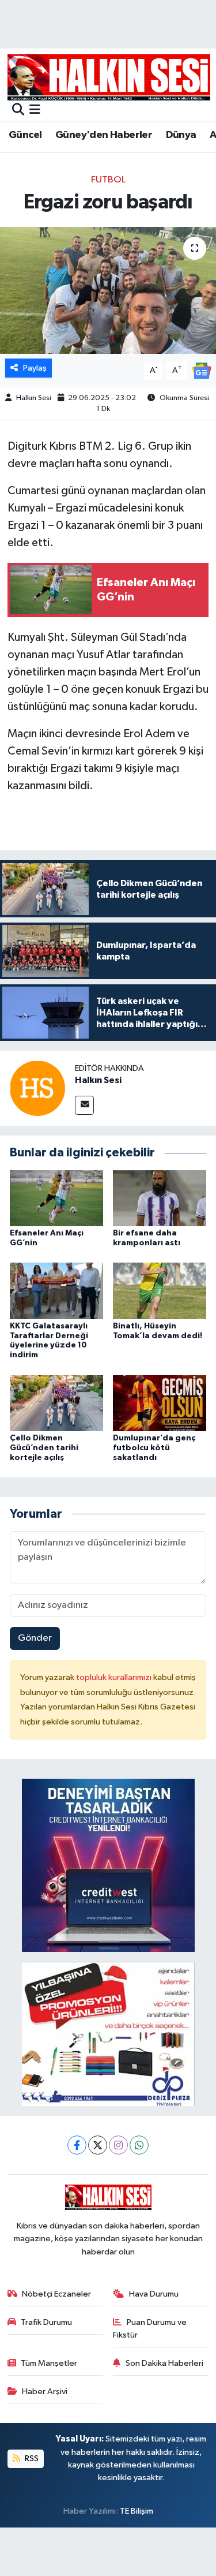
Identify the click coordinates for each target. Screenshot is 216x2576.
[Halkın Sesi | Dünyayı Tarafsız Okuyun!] (109, 77)
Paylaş (35, 368)
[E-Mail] (84, 1105)
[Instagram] (118, 2145)
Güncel (25, 135)
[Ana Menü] (35, 111)
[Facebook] (77, 2145)
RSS (31, 2459)
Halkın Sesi (34, 398)
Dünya (181, 135)
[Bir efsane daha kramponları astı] (160, 1198)
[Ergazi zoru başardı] (108, 290)
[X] (98, 2145)
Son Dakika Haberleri (164, 2363)
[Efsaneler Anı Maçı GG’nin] (56, 1198)
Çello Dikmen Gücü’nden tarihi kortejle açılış (44, 1448)
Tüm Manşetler (49, 2363)
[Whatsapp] (139, 2145)
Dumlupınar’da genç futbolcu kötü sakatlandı (154, 1448)
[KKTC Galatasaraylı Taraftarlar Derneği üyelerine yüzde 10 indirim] (56, 1291)
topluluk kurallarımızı (115, 1677)
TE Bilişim (137, 2511)
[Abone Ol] (202, 370)
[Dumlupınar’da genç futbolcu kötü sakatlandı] (160, 1403)
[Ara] (18, 111)
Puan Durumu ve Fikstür (150, 2329)
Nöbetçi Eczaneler (56, 2294)
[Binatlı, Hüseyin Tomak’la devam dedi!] (160, 1291)
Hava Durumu (154, 2294)
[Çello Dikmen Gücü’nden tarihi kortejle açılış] (56, 1403)
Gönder (35, 1638)
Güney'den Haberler (104, 135)
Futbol (108, 180)
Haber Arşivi (45, 2392)
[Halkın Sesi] (37, 1088)
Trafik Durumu (46, 2322)
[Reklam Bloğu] (108, 1865)
